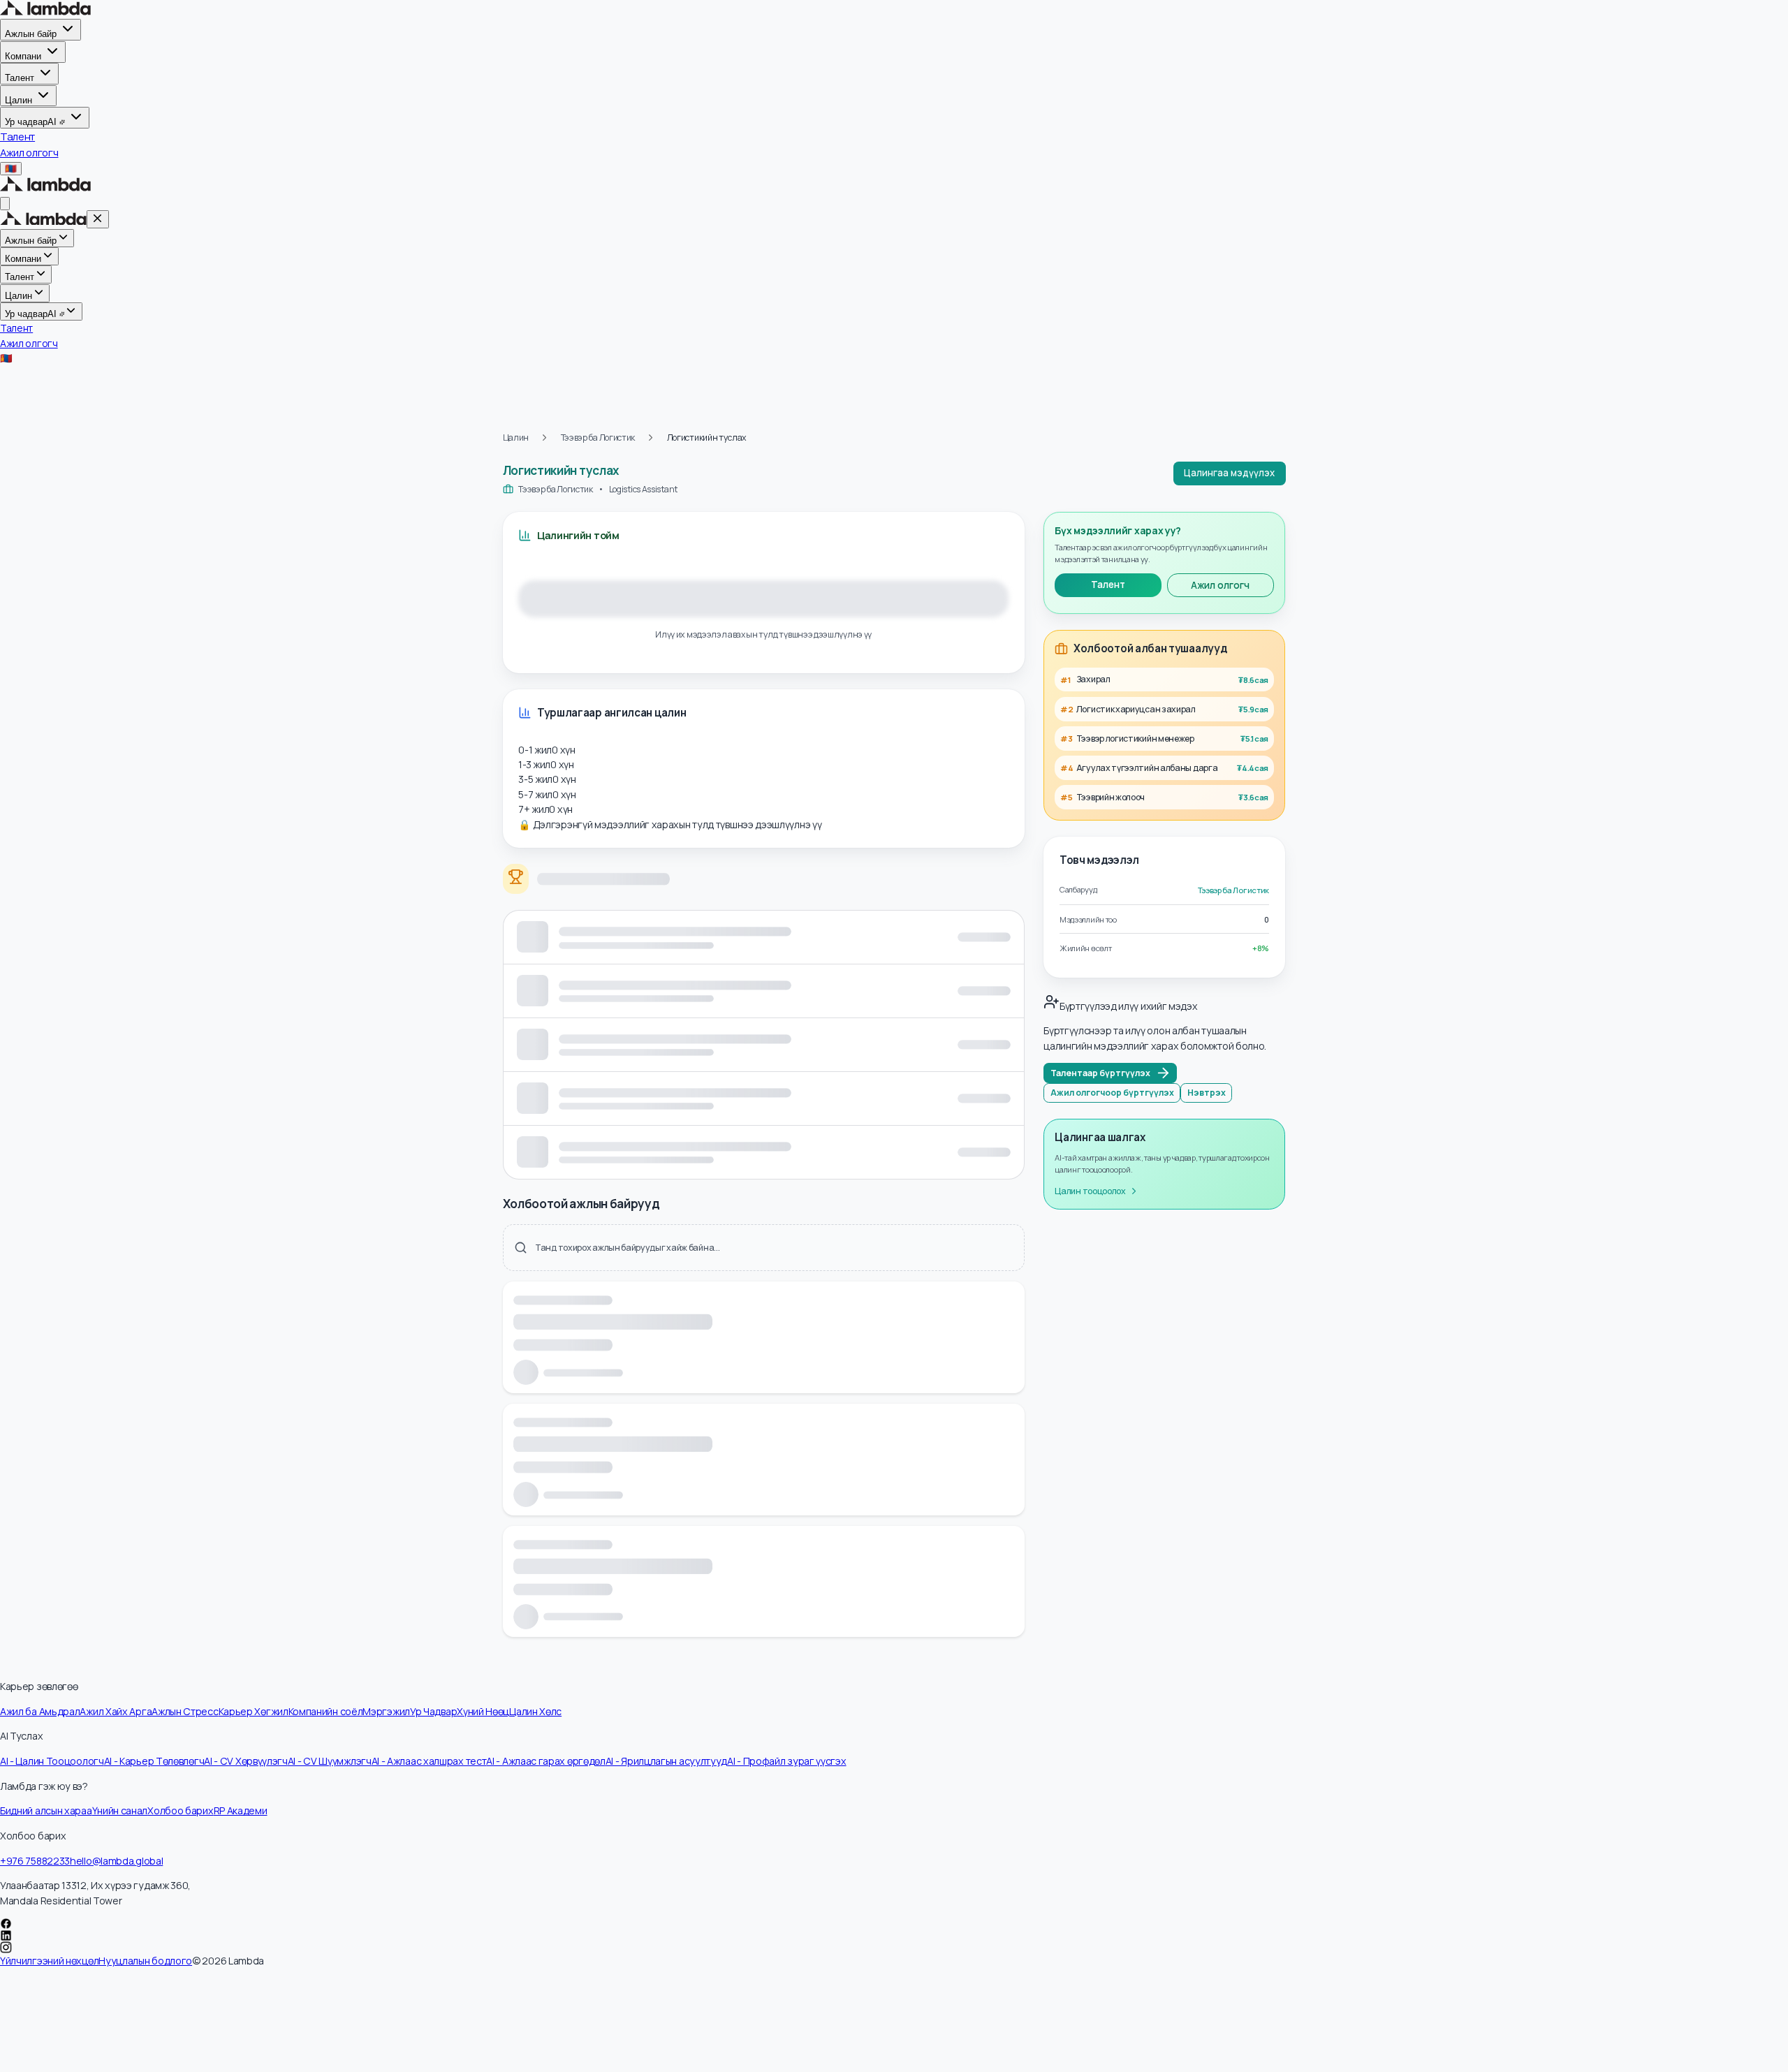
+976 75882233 (35, 1861)
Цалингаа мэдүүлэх (1229, 473)
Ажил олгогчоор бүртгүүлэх (1112, 1093)
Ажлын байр (31, 34)
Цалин (19, 100)
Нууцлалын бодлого (145, 1961)
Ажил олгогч (1220, 585)
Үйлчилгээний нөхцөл (49, 1961)
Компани (23, 56)
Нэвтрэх (1207, 1093)
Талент (20, 78)
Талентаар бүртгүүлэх (1100, 1073)
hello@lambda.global (116, 1861)
